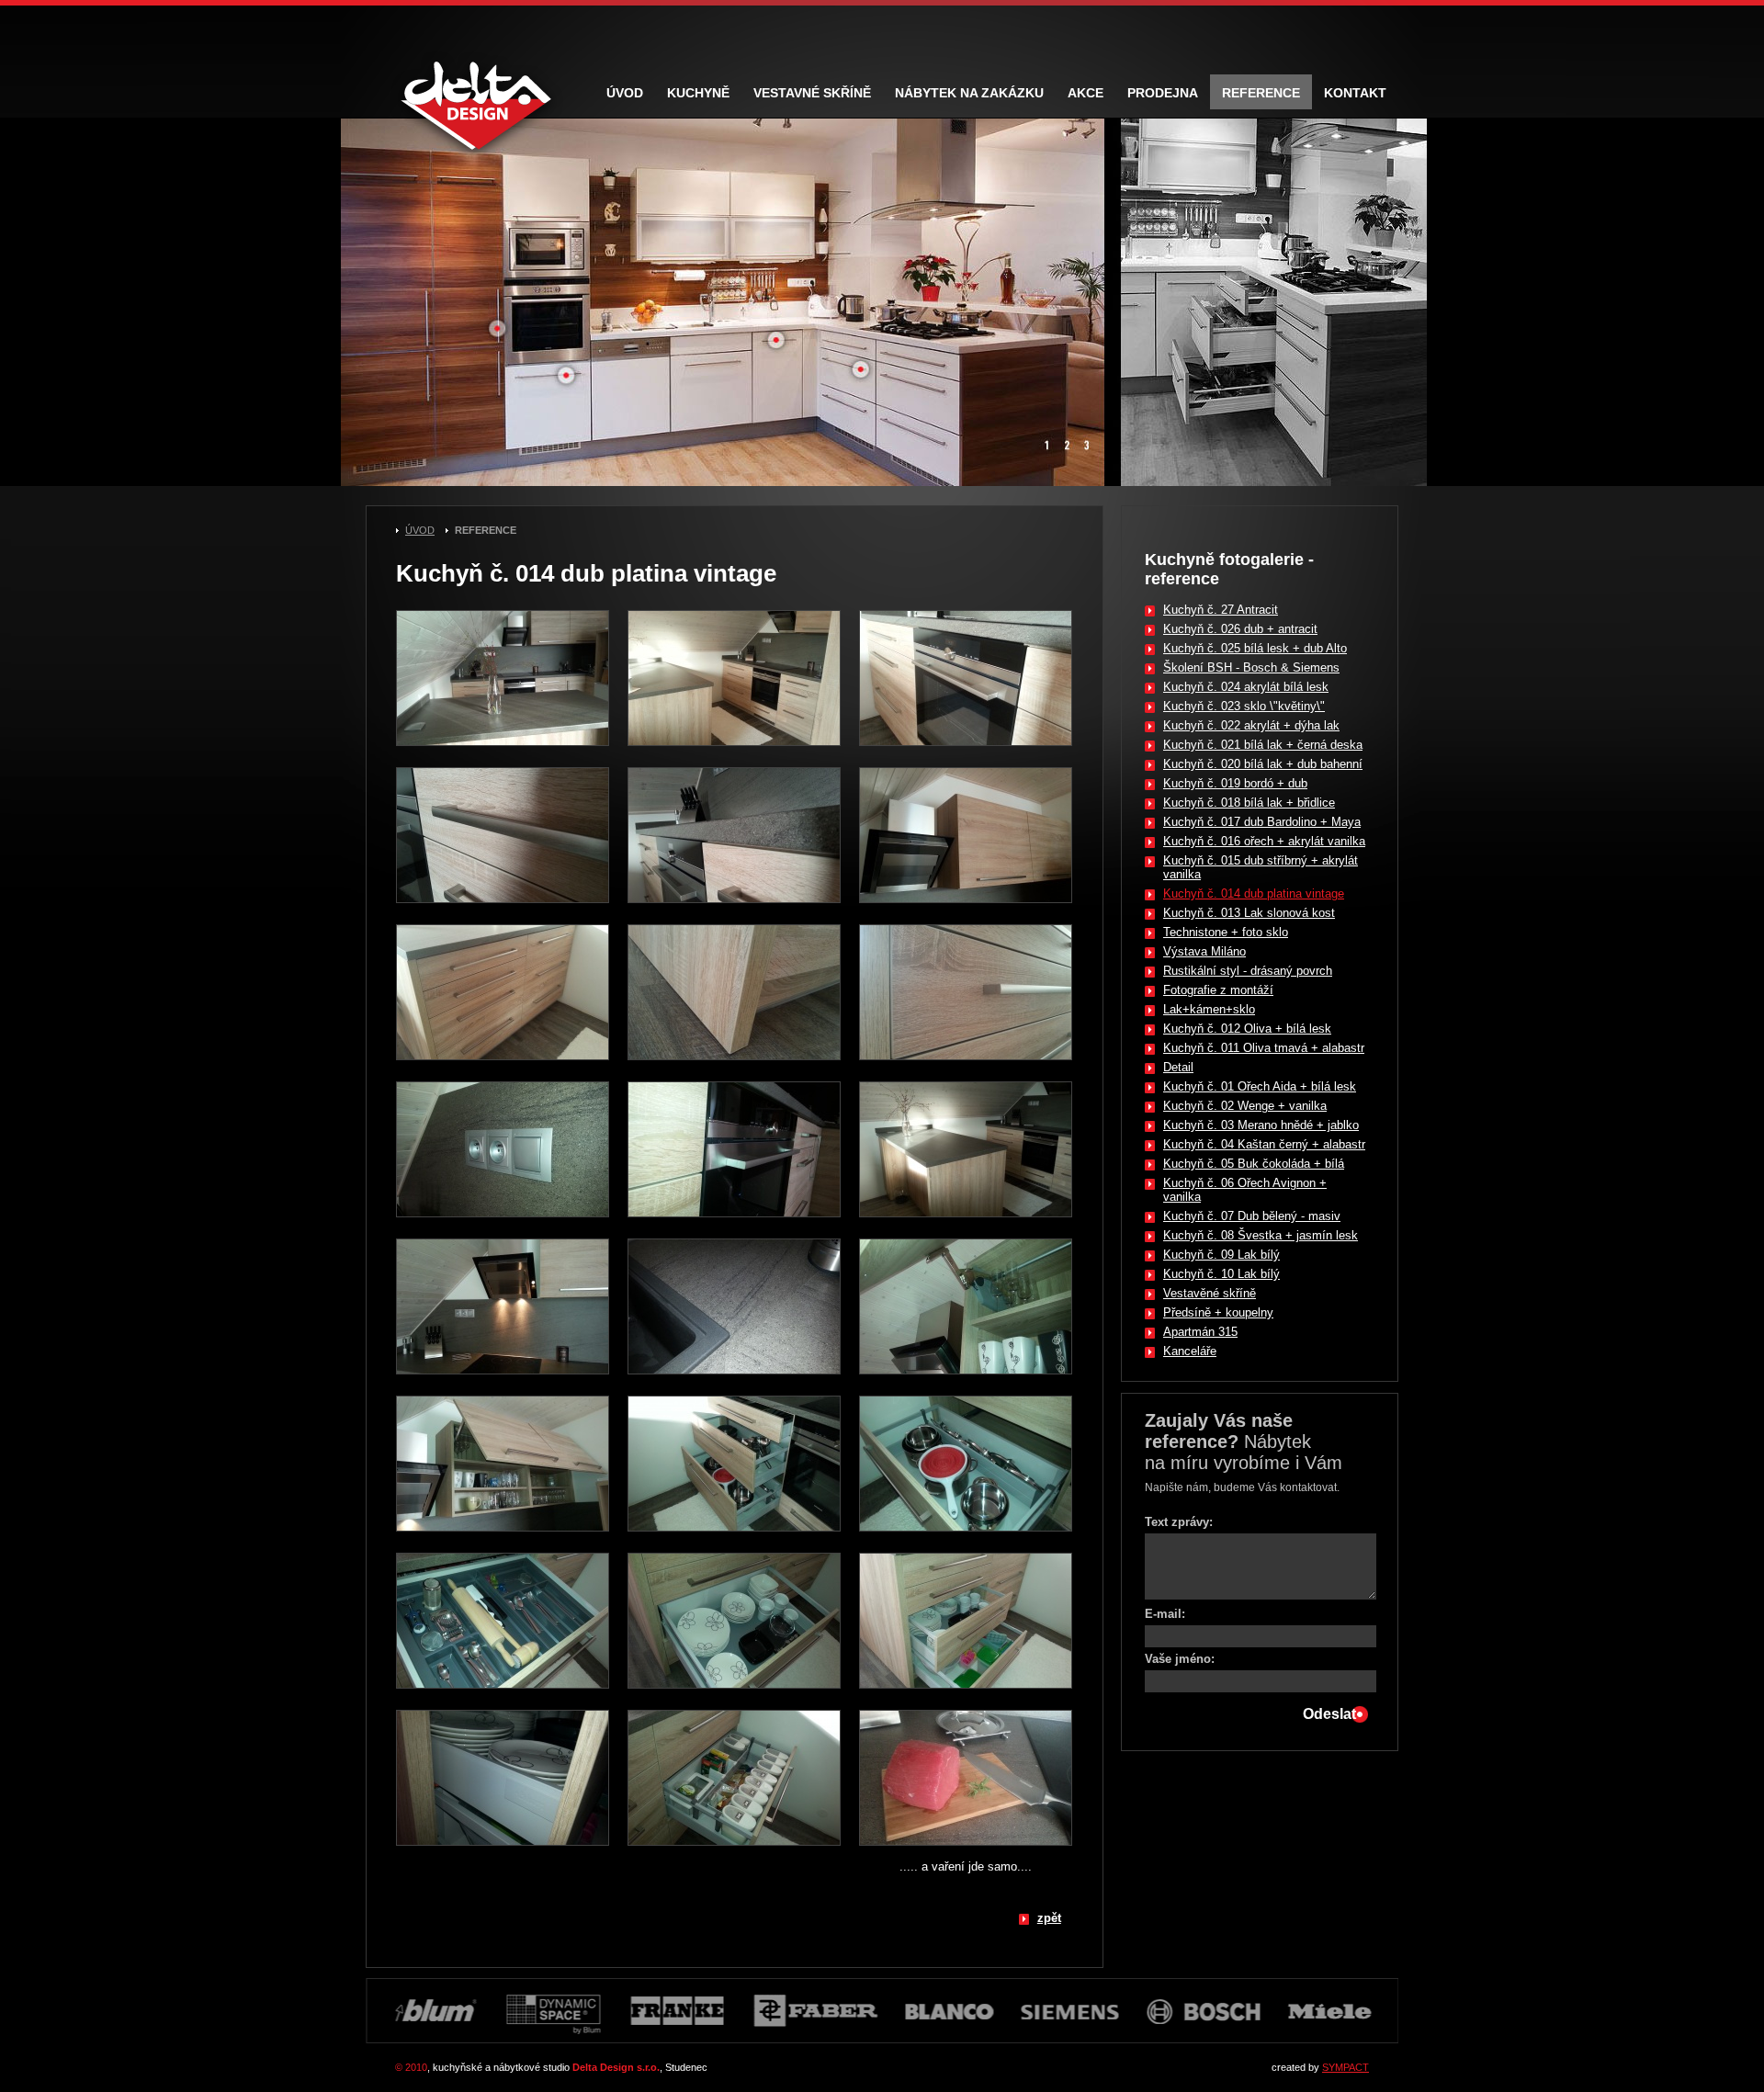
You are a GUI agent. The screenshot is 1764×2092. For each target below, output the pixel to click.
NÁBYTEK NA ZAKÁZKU (969, 93)
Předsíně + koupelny (1218, 1312)
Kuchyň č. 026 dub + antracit (1240, 629)
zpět (1049, 1918)
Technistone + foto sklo (1226, 932)
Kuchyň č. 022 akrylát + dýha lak (1251, 725)
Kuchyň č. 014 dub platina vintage (1254, 893)
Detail (1178, 1067)
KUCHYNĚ (698, 93)
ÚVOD (420, 530)
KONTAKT (1355, 93)
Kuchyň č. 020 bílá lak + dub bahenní (1263, 764)
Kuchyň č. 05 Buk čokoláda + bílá (1254, 1164)
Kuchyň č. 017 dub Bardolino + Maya (1262, 822)
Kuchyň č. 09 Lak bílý (1221, 1255)
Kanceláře (1190, 1351)
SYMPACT (1346, 2067)
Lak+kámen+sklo (1209, 1009)
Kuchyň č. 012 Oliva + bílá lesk (1247, 1029)
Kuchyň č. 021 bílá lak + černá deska (1263, 745)
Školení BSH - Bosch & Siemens (1251, 667)
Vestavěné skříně (1210, 1293)
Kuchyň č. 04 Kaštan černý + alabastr (1264, 1144)
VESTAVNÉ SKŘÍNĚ (812, 93)
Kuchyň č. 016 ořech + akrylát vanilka (1264, 841)
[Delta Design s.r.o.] (503, 751)
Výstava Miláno (1204, 951)
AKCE (1086, 93)
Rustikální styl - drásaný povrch (1248, 971)
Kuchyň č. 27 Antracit (1221, 610)
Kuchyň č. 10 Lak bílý (1221, 1274)
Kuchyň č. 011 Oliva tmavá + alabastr (1264, 1048)
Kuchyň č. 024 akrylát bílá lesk (1246, 687)
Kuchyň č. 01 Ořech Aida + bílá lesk (1260, 1086)
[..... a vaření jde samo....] (966, 1851)
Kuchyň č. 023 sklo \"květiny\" (1244, 706)
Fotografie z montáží (1218, 990)
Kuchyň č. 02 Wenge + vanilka (1245, 1106)
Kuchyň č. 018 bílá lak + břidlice (1249, 803)
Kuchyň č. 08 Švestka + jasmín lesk (1261, 1235)
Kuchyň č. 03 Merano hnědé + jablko (1261, 1125)
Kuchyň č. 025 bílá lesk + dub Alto (1255, 648)
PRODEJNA (1163, 93)
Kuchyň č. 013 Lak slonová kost (1249, 913)
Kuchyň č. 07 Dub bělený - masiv (1252, 1216)
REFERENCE (486, 530)
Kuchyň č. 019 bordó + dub (1235, 783)
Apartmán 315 (1200, 1332)
